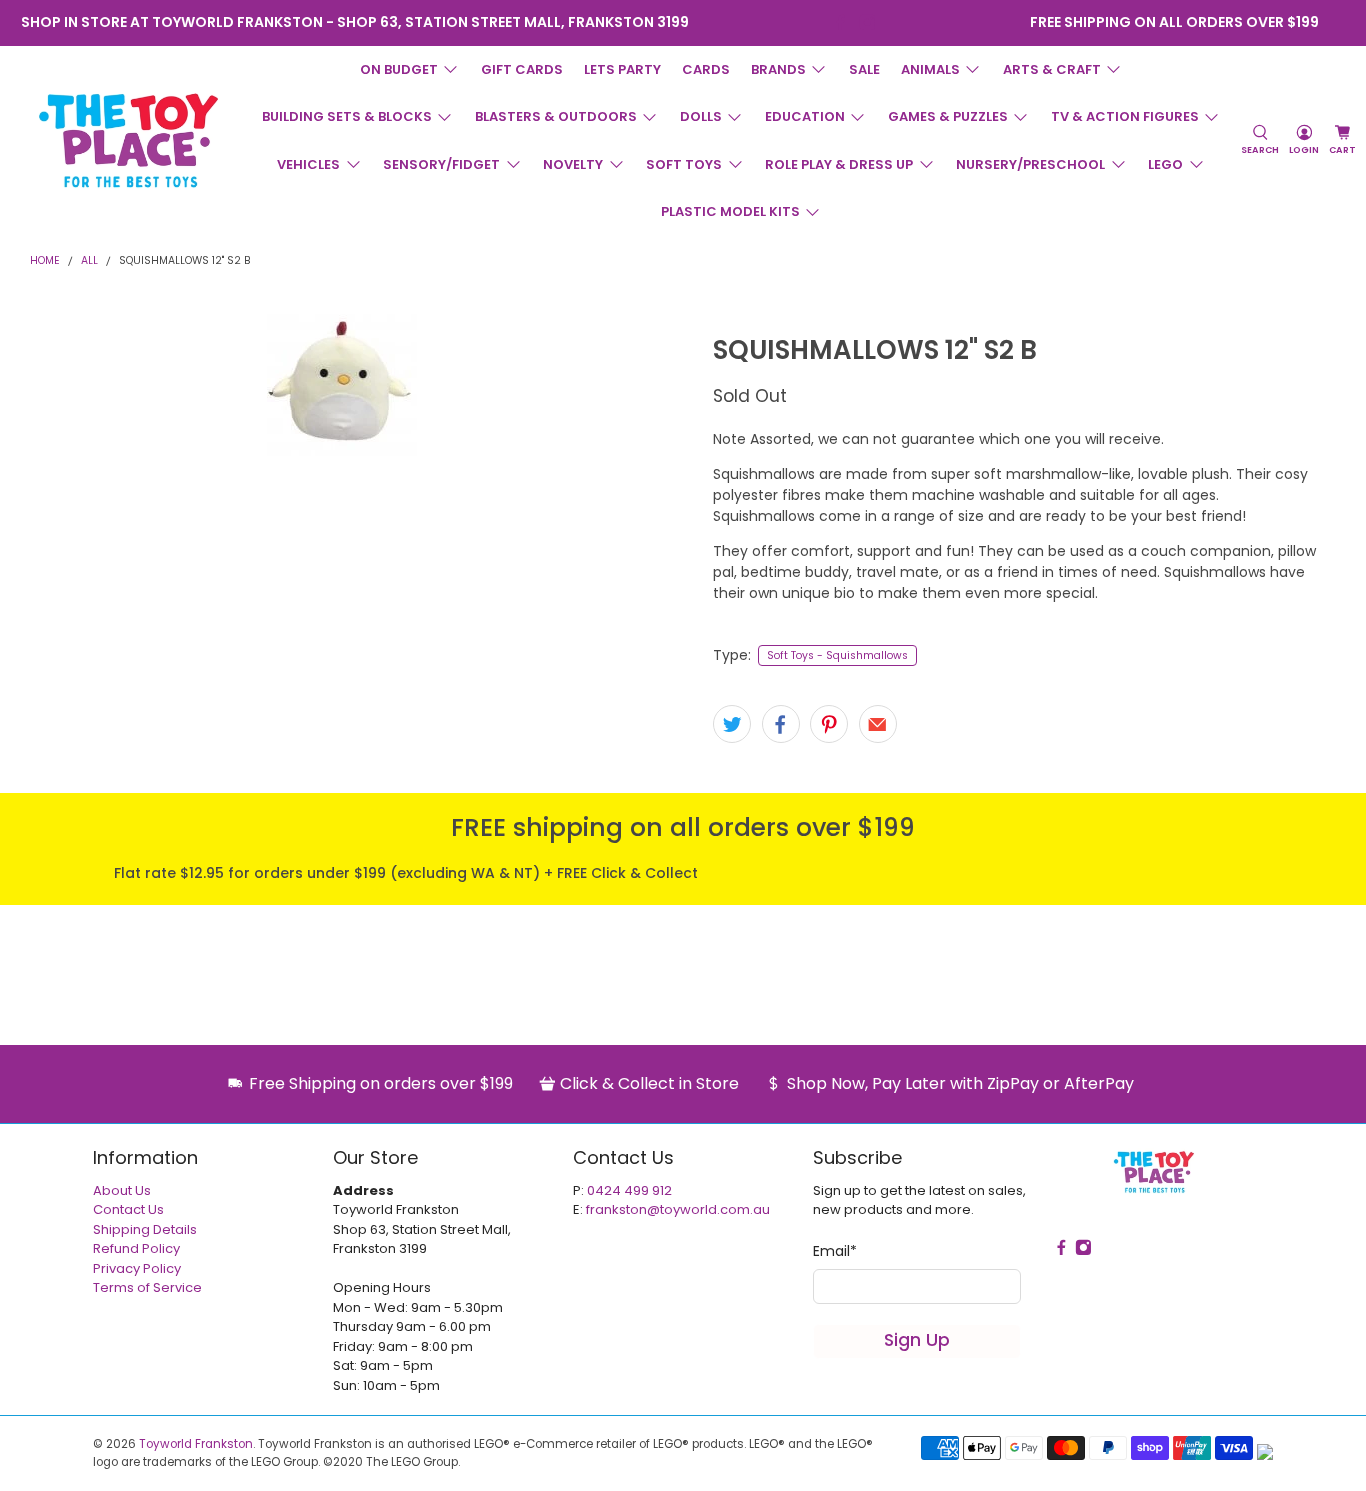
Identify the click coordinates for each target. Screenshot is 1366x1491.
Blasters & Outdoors (556, 116)
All (89, 261)
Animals (930, 69)
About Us (122, 1190)
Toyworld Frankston (196, 1444)
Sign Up (917, 1340)
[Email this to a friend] (878, 724)
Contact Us (128, 1209)
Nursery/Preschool (1030, 164)
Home (45, 261)
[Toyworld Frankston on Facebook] (840, 22)
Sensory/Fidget (441, 164)
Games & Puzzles (948, 116)
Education (805, 116)
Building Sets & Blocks (347, 116)
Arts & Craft (1052, 69)
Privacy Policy (137, 1268)
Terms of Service (147, 1287)
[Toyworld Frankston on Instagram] (867, 22)
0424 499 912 (629, 1190)
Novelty (573, 164)
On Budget (399, 69)
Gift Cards (522, 69)
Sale (864, 69)
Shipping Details (145, 1229)
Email (835, 1251)
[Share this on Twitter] (732, 724)
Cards (706, 69)
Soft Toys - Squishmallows (837, 655)
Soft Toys (684, 164)
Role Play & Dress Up (839, 164)
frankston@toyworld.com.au (678, 1209)
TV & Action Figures (1125, 116)
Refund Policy (136, 1248)
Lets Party (622, 69)
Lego (1165, 164)
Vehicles (308, 164)
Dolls (701, 116)
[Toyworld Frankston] (128, 140)
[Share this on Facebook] (781, 724)
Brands (778, 69)
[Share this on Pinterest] (829, 724)
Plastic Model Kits (730, 211)
